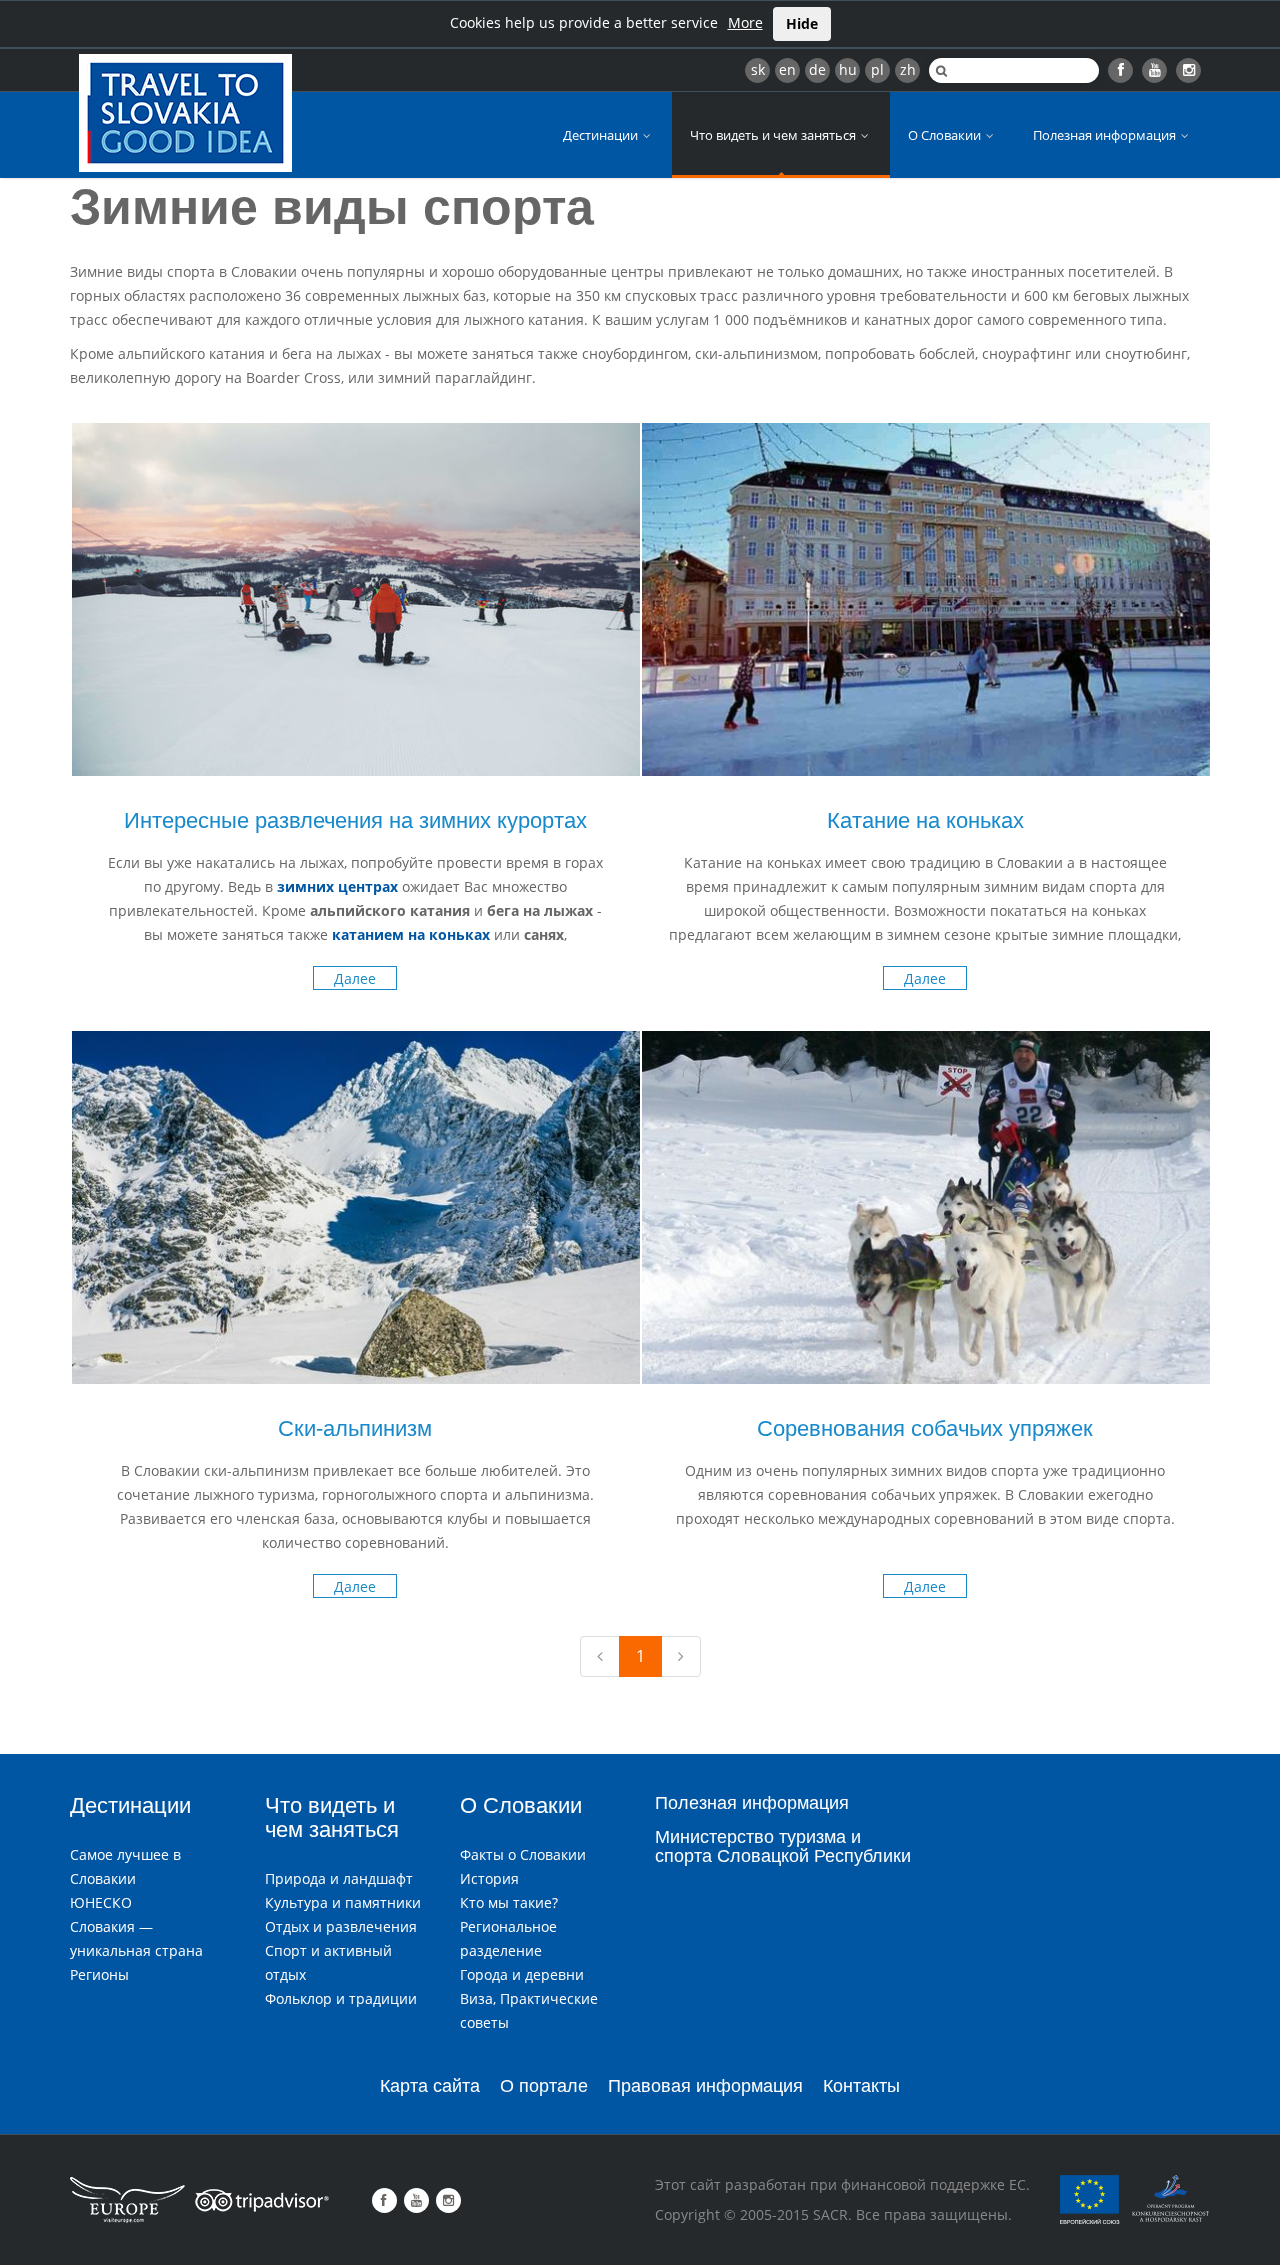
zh (908, 69)
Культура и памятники (343, 1902)
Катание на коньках (925, 820)
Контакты (861, 2086)
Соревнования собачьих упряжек (925, 1428)
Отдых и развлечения (341, 1926)
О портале (544, 2086)
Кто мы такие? (509, 1902)
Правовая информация (705, 2086)
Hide (802, 23)
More (745, 22)
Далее (355, 978)
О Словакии (946, 135)
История (489, 1878)
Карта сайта (430, 2086)
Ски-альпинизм (355, 1428)
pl (877, 69)
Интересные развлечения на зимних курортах (355, 820)
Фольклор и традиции (341, 1998)
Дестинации (602, 135)
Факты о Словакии (523, 1854)
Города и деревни (522, 1974)
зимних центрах (337, 886)
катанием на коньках (411, 934)
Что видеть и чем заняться (774, 135)
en (787, 69)
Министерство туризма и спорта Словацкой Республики (783, 1847)
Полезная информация (1106, 135)
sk (758, 69)
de (817, 69)
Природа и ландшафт (339, 1878)
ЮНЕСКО (101, 1902)
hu (848, 69)
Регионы (99, 1974)
